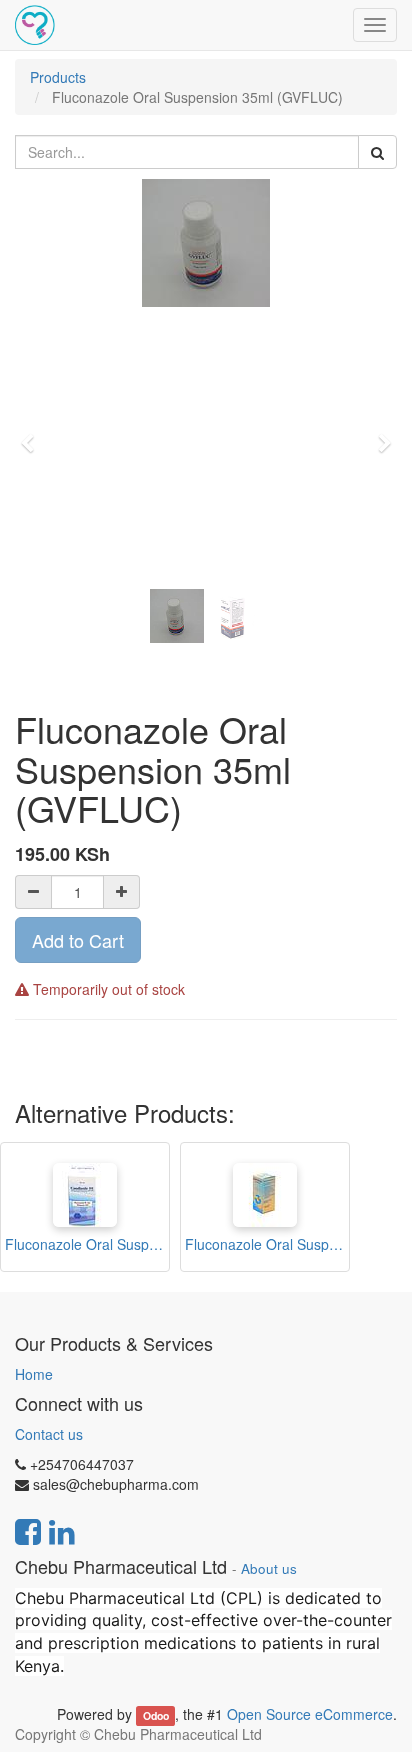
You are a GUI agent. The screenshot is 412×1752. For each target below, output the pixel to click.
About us (269, 1568)
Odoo (156, 1715)
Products (58, 77)
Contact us (49, 1434)
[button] (33, 434)
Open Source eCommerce (310, 1714)
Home (34, 1374)
